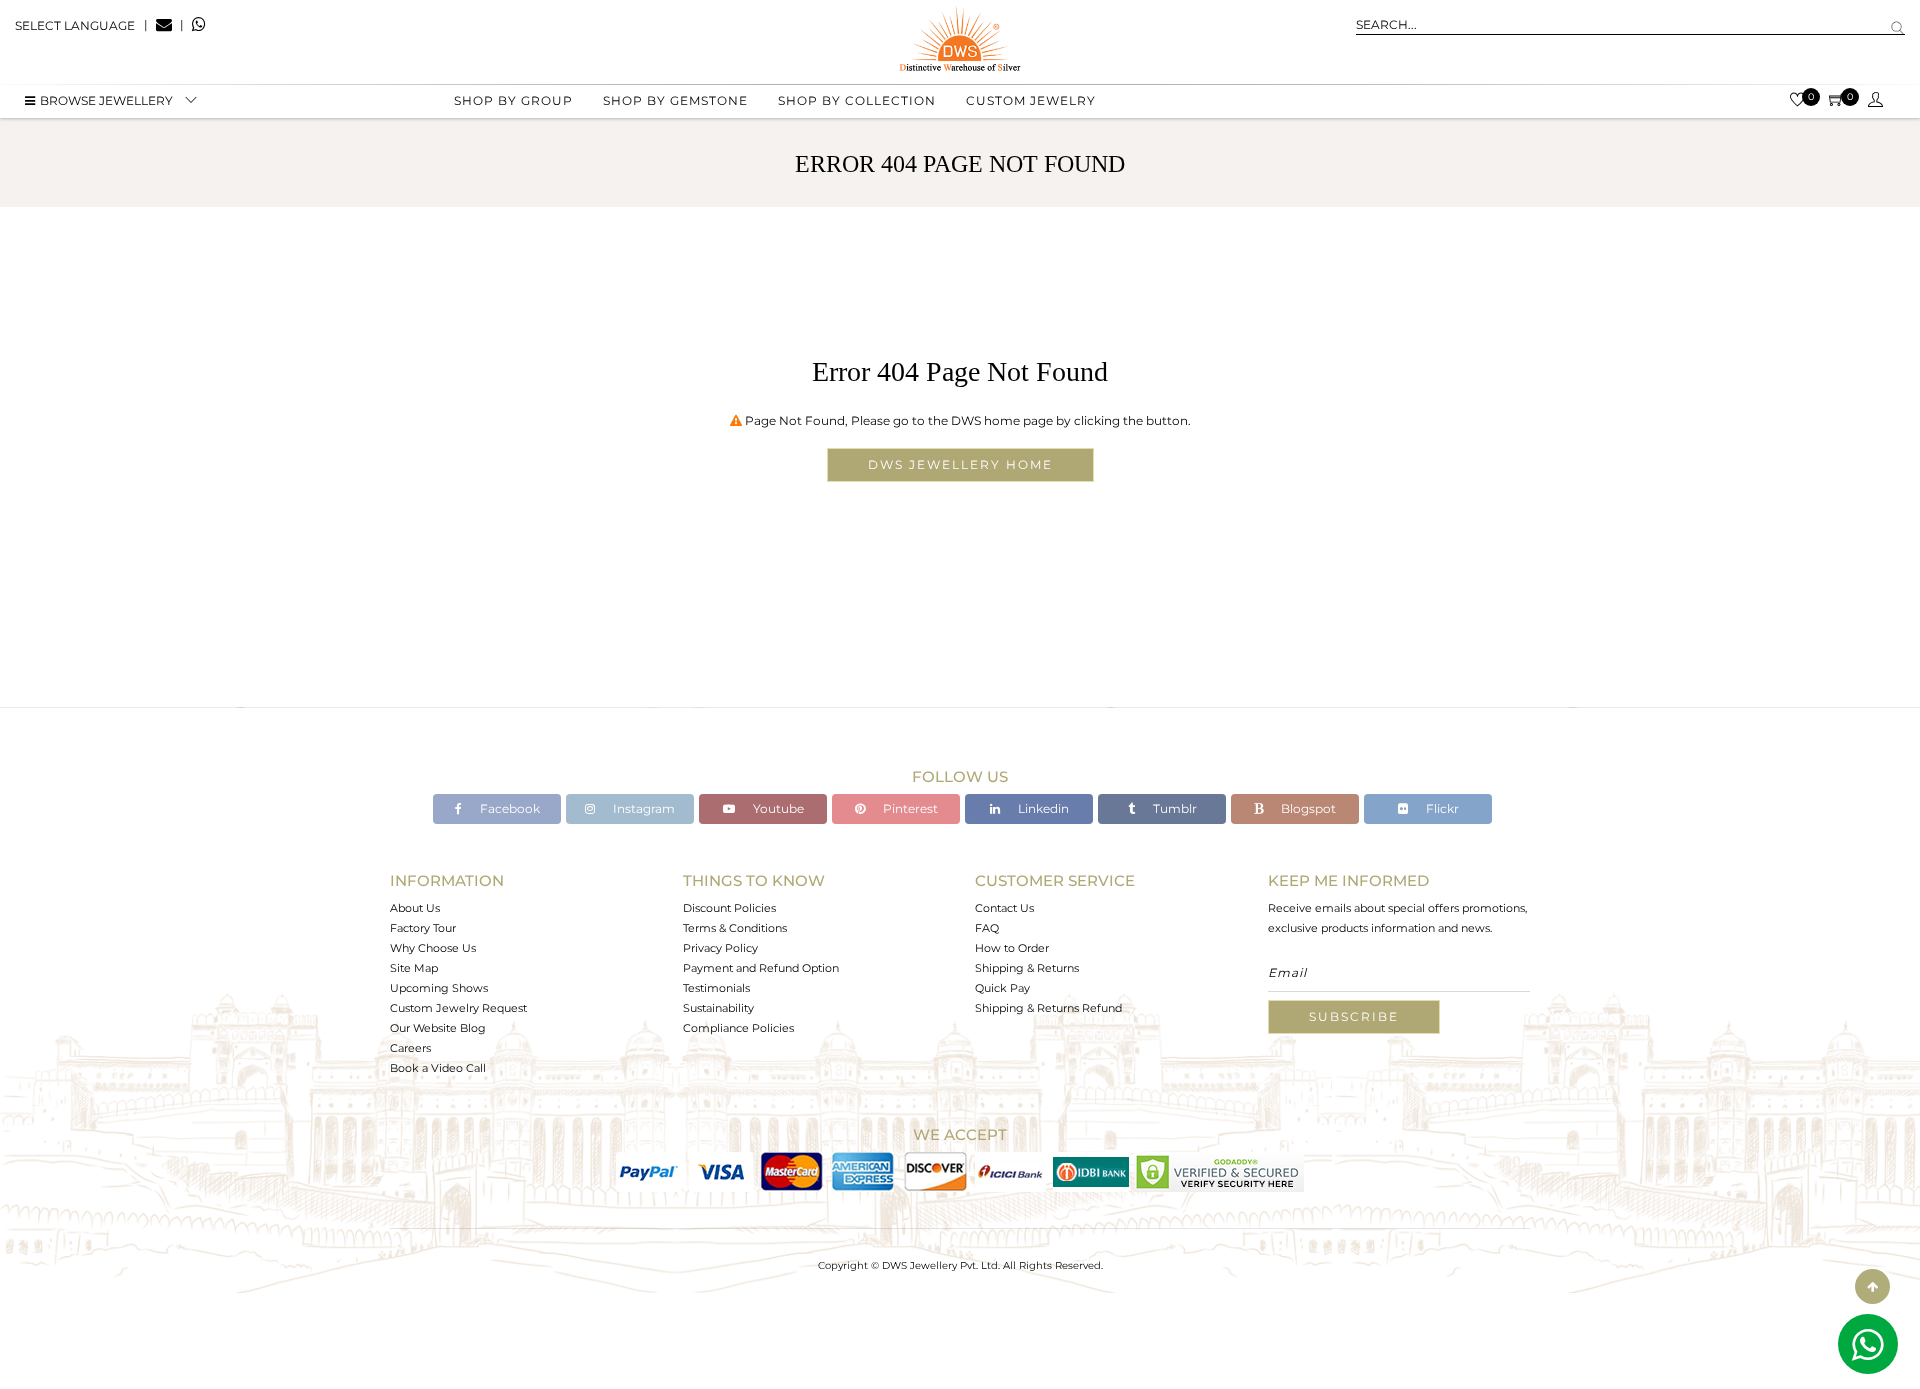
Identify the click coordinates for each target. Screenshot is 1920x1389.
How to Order (1012, 948)
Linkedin (1042, 808)
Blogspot (1307, 808)
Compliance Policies (738, 1028)
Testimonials (716, 988)
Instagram (642, 808)
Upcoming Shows (439, 988)
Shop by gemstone (675, 100)
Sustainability (718, 1008)
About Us (415, 908)
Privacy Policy (720, 948)
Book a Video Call (438, 1068)
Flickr (1441, 808)
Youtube (777, 808)
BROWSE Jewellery (106, 100)
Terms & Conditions (735, 928)
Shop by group (513, 100)
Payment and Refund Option (761, 968)
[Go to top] (1872, 1286)
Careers (410, 1048)
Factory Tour (423, 928)
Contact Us (1004, 908)
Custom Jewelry (1031, 100)
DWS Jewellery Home (960, 464)
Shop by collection (857, 100)
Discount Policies (729, 908)
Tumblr (1173, 808)
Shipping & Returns (1027, 968)
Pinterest (909, 808)
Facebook (508, 808)
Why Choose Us (433, 948)
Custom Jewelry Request (458, 1008)
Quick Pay (1002, 988)
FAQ (987, 928)
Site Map (414, 968)
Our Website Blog (438, 1028)
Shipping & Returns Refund (1048, 1008)
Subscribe (1354, 1016)
